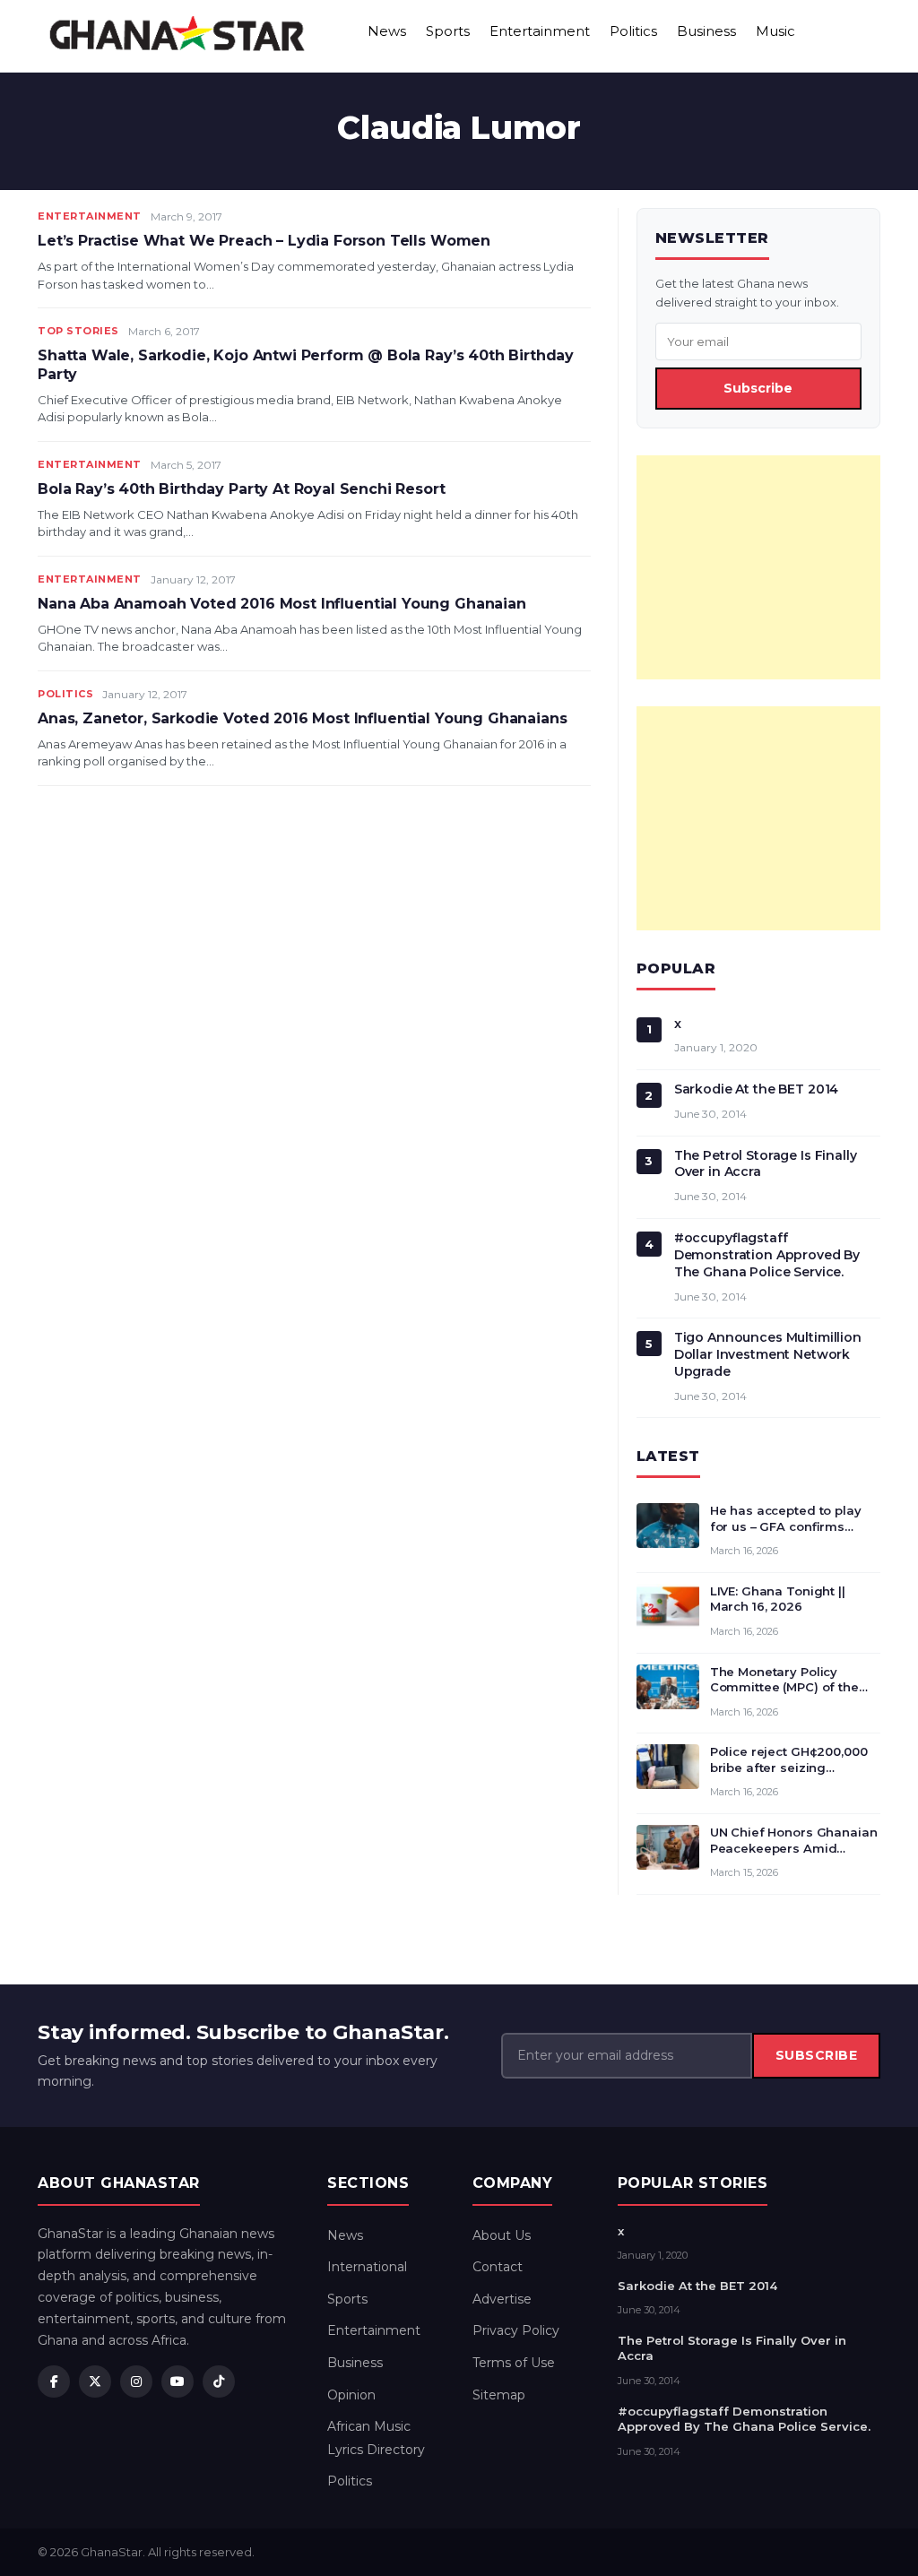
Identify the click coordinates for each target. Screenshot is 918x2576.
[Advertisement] (758, 567)
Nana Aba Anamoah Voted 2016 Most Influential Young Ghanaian (282, 604)
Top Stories (78, 331)
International (367, 2267)
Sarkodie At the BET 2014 (757, 1089)
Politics (633, 31)
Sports (448, 31)
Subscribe (758, 388)
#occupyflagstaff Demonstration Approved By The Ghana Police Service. (767, 1255)
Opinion (351, 2395)
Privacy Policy (516, 2330)
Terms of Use (514, 2363)
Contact (498, 2267)
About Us (502, 2235)
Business (706, 31)
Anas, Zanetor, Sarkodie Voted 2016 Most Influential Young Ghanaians (302, 718)
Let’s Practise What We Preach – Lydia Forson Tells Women (264, 241)
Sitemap (499, 2395)
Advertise (502, 2299)
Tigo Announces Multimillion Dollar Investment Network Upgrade (768, 1354)
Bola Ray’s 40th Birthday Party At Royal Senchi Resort (242, 489)
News (387, 31)
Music (775, 31)
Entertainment (540, 31)
